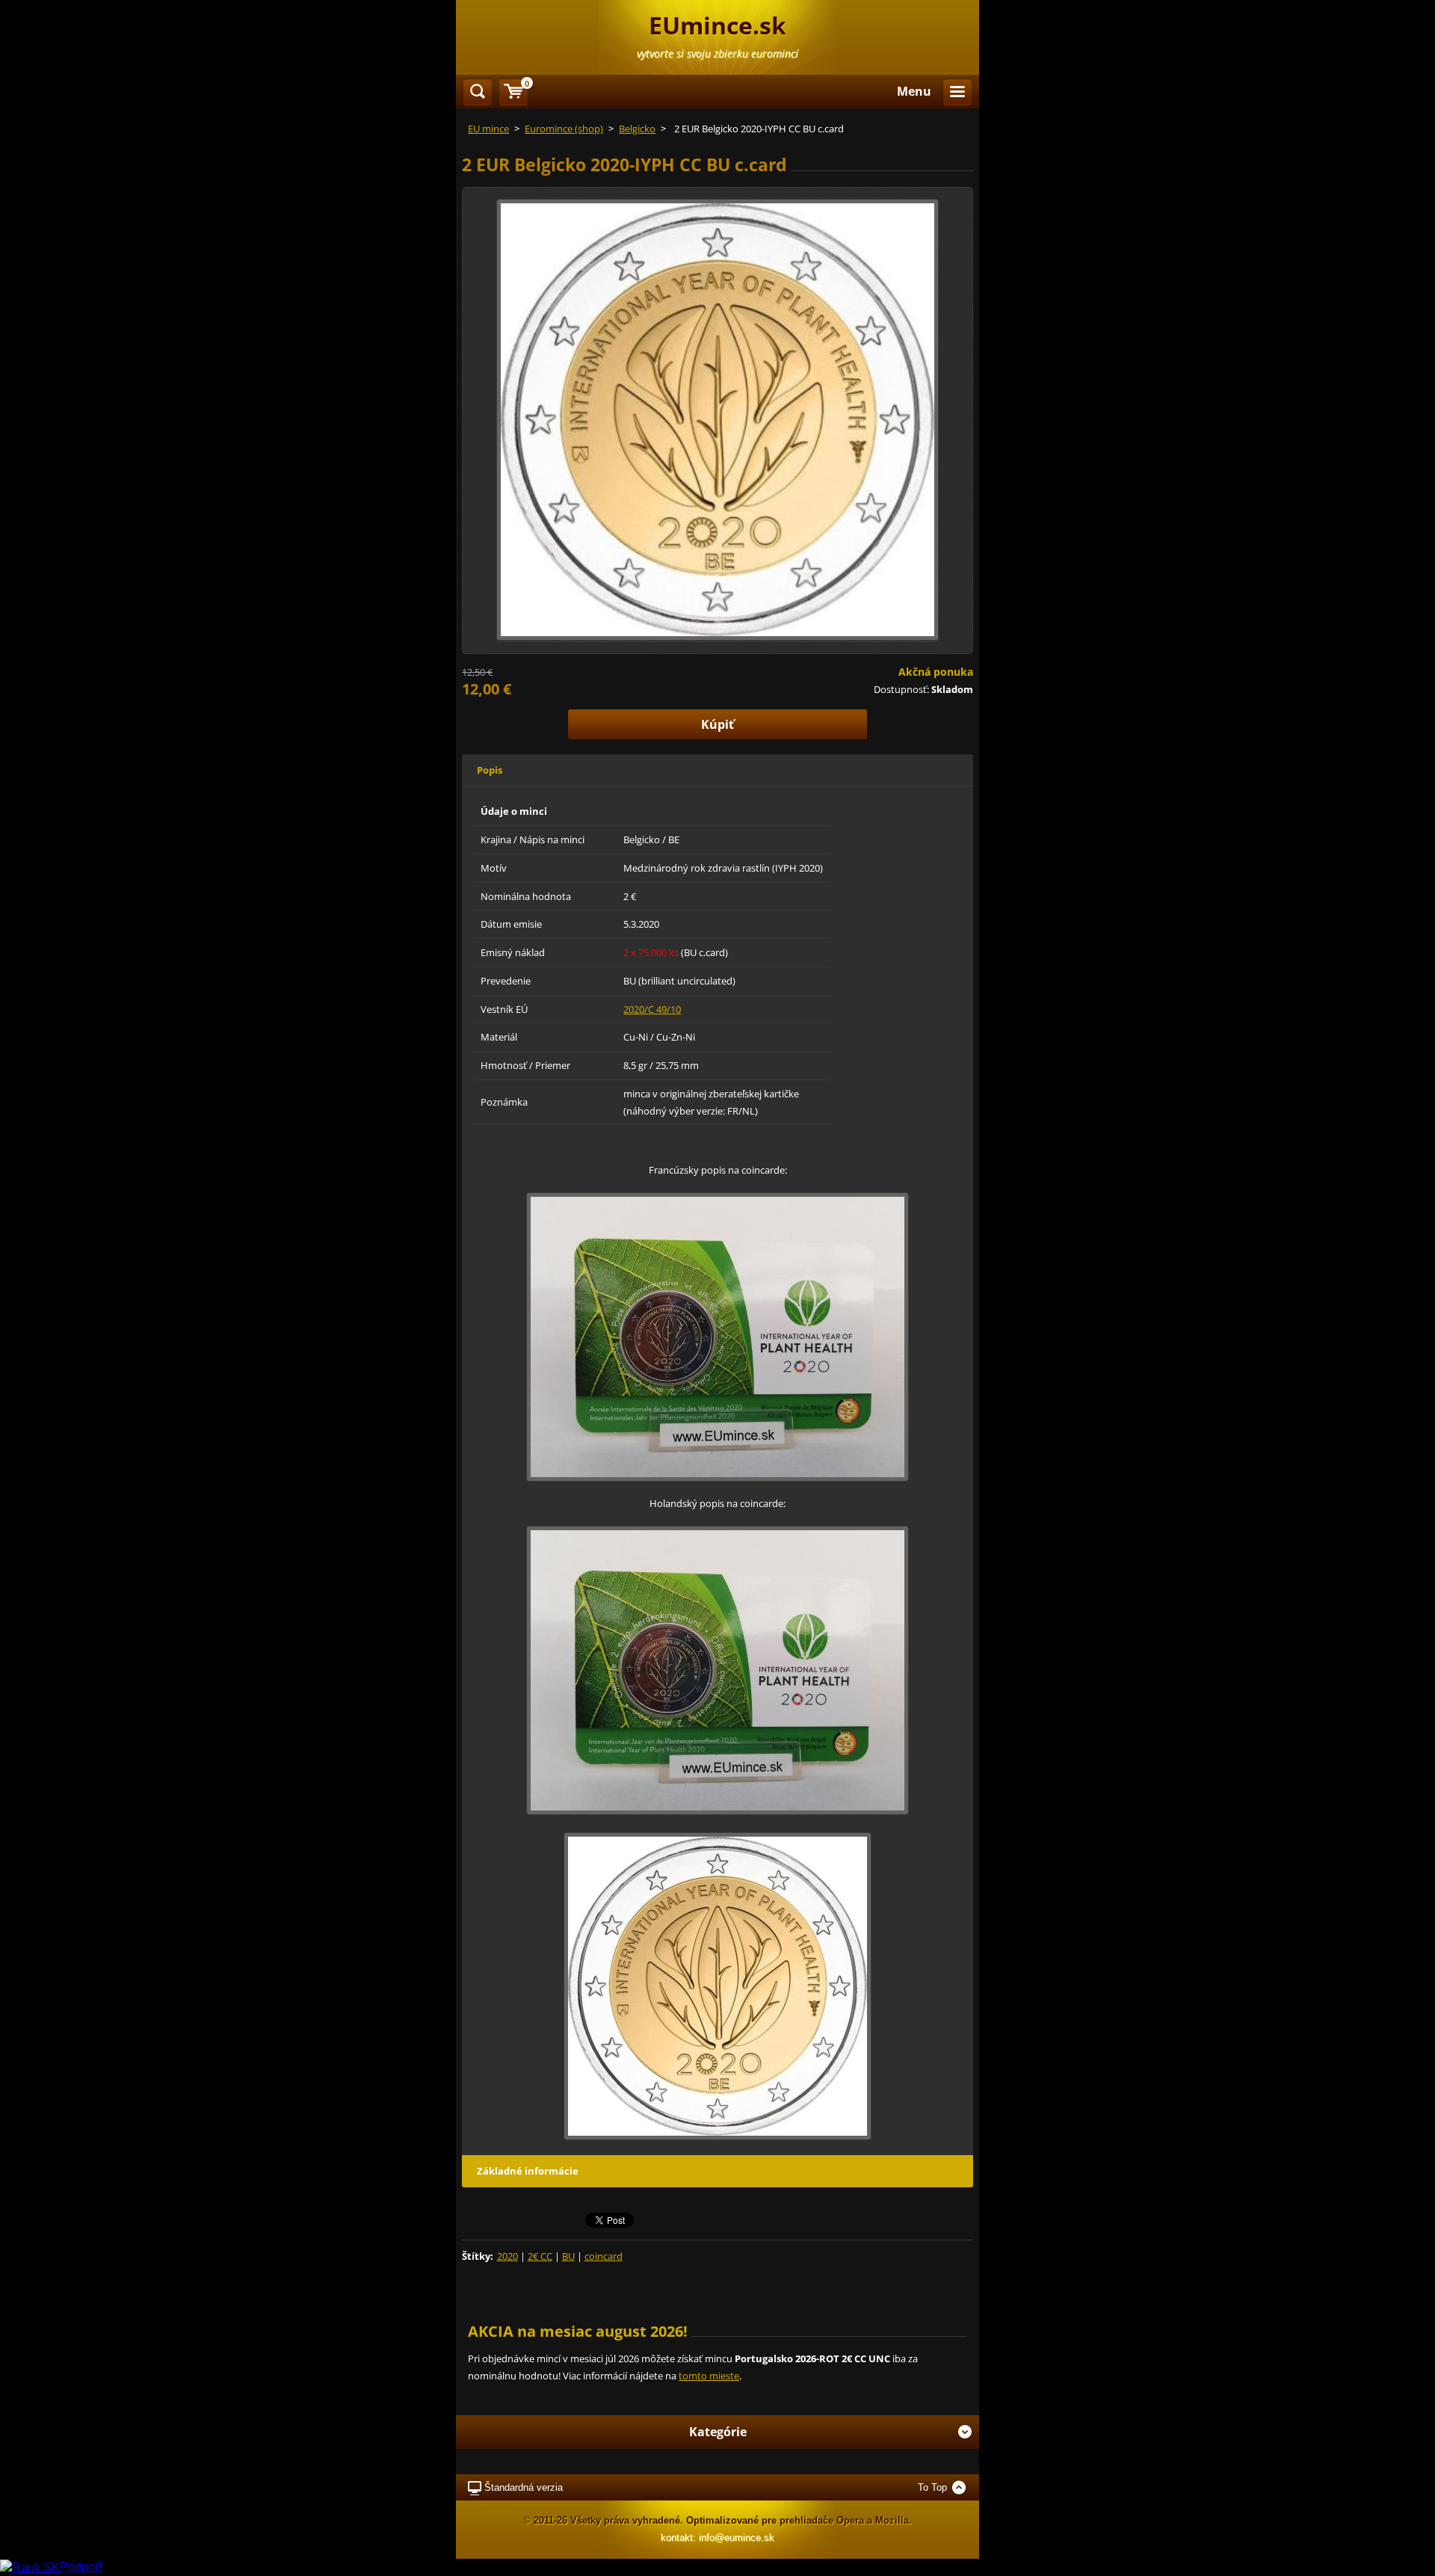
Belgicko (637, 129)
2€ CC (540, 2256)
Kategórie (718, 2432)
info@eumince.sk (737, 2538)
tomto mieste (709, 2376)
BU (568, 2256)
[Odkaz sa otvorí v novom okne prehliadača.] (717, 419)
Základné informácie (528, 2171)
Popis (490, 770)
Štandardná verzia (524, 2487)
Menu (914, 91)
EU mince (488, 129)
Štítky (476, 2256)
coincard (604, 2256)
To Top (932, 2487)
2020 (507, 2256)
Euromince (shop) (564, 129)
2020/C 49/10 (652, 1009)
